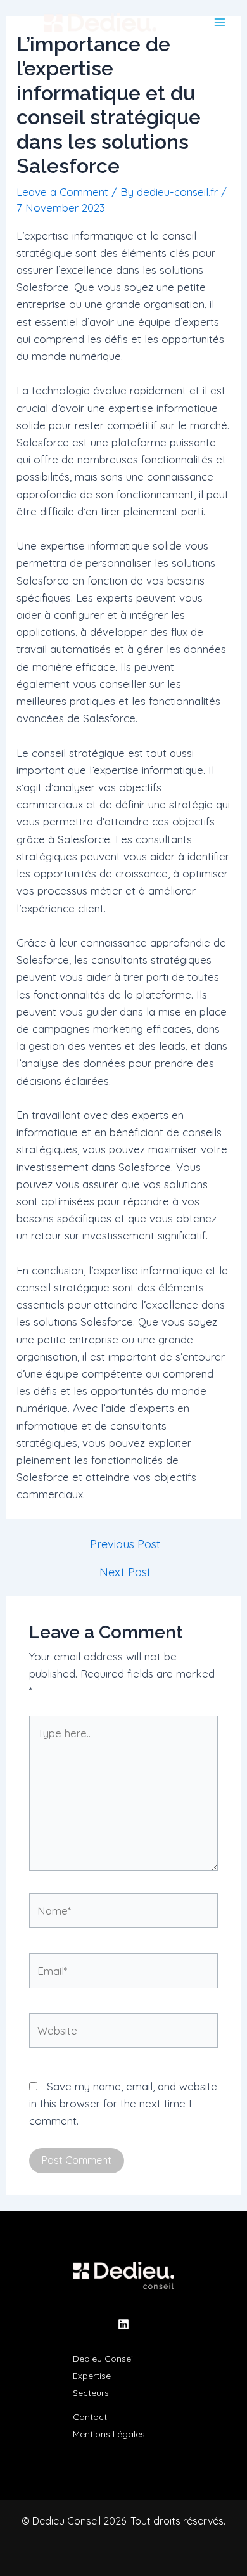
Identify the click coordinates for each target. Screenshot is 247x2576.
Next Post (125, 1572)
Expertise (92, 2376)
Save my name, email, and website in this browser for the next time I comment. (123, 2103)
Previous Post (125, 1544)
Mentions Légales (109, 2434)
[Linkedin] (123, 2324)
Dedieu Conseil (104, 2359)
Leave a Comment (62, 192)
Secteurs (91, 2393)
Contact (90, 2417)
